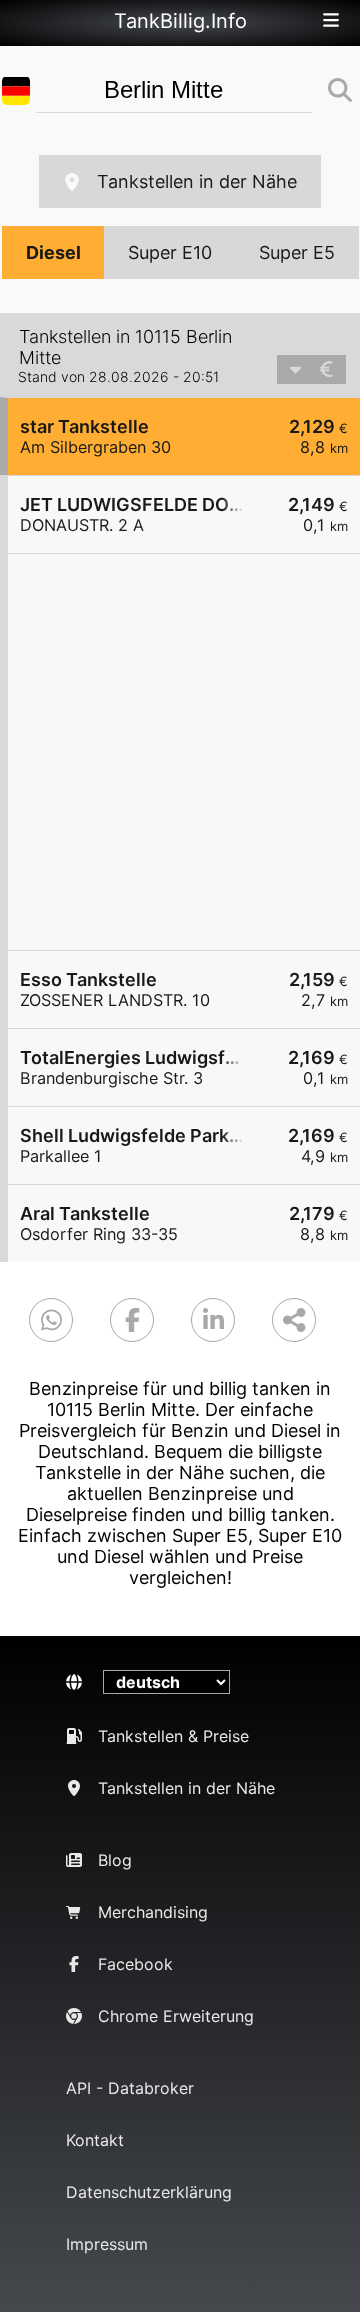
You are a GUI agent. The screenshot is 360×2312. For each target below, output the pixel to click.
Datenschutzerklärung (149, 2192)
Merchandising (153, 1912)
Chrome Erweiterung (176, 2016)
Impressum (107, 2244)
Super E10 (170, 252)
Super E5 (297, 252)
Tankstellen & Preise (173, 1736)
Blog (115, 1860)
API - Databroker (130, 2088)
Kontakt (95, 2140)
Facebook (135, 1964)
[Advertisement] (180, 752)
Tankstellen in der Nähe (197, 181)
